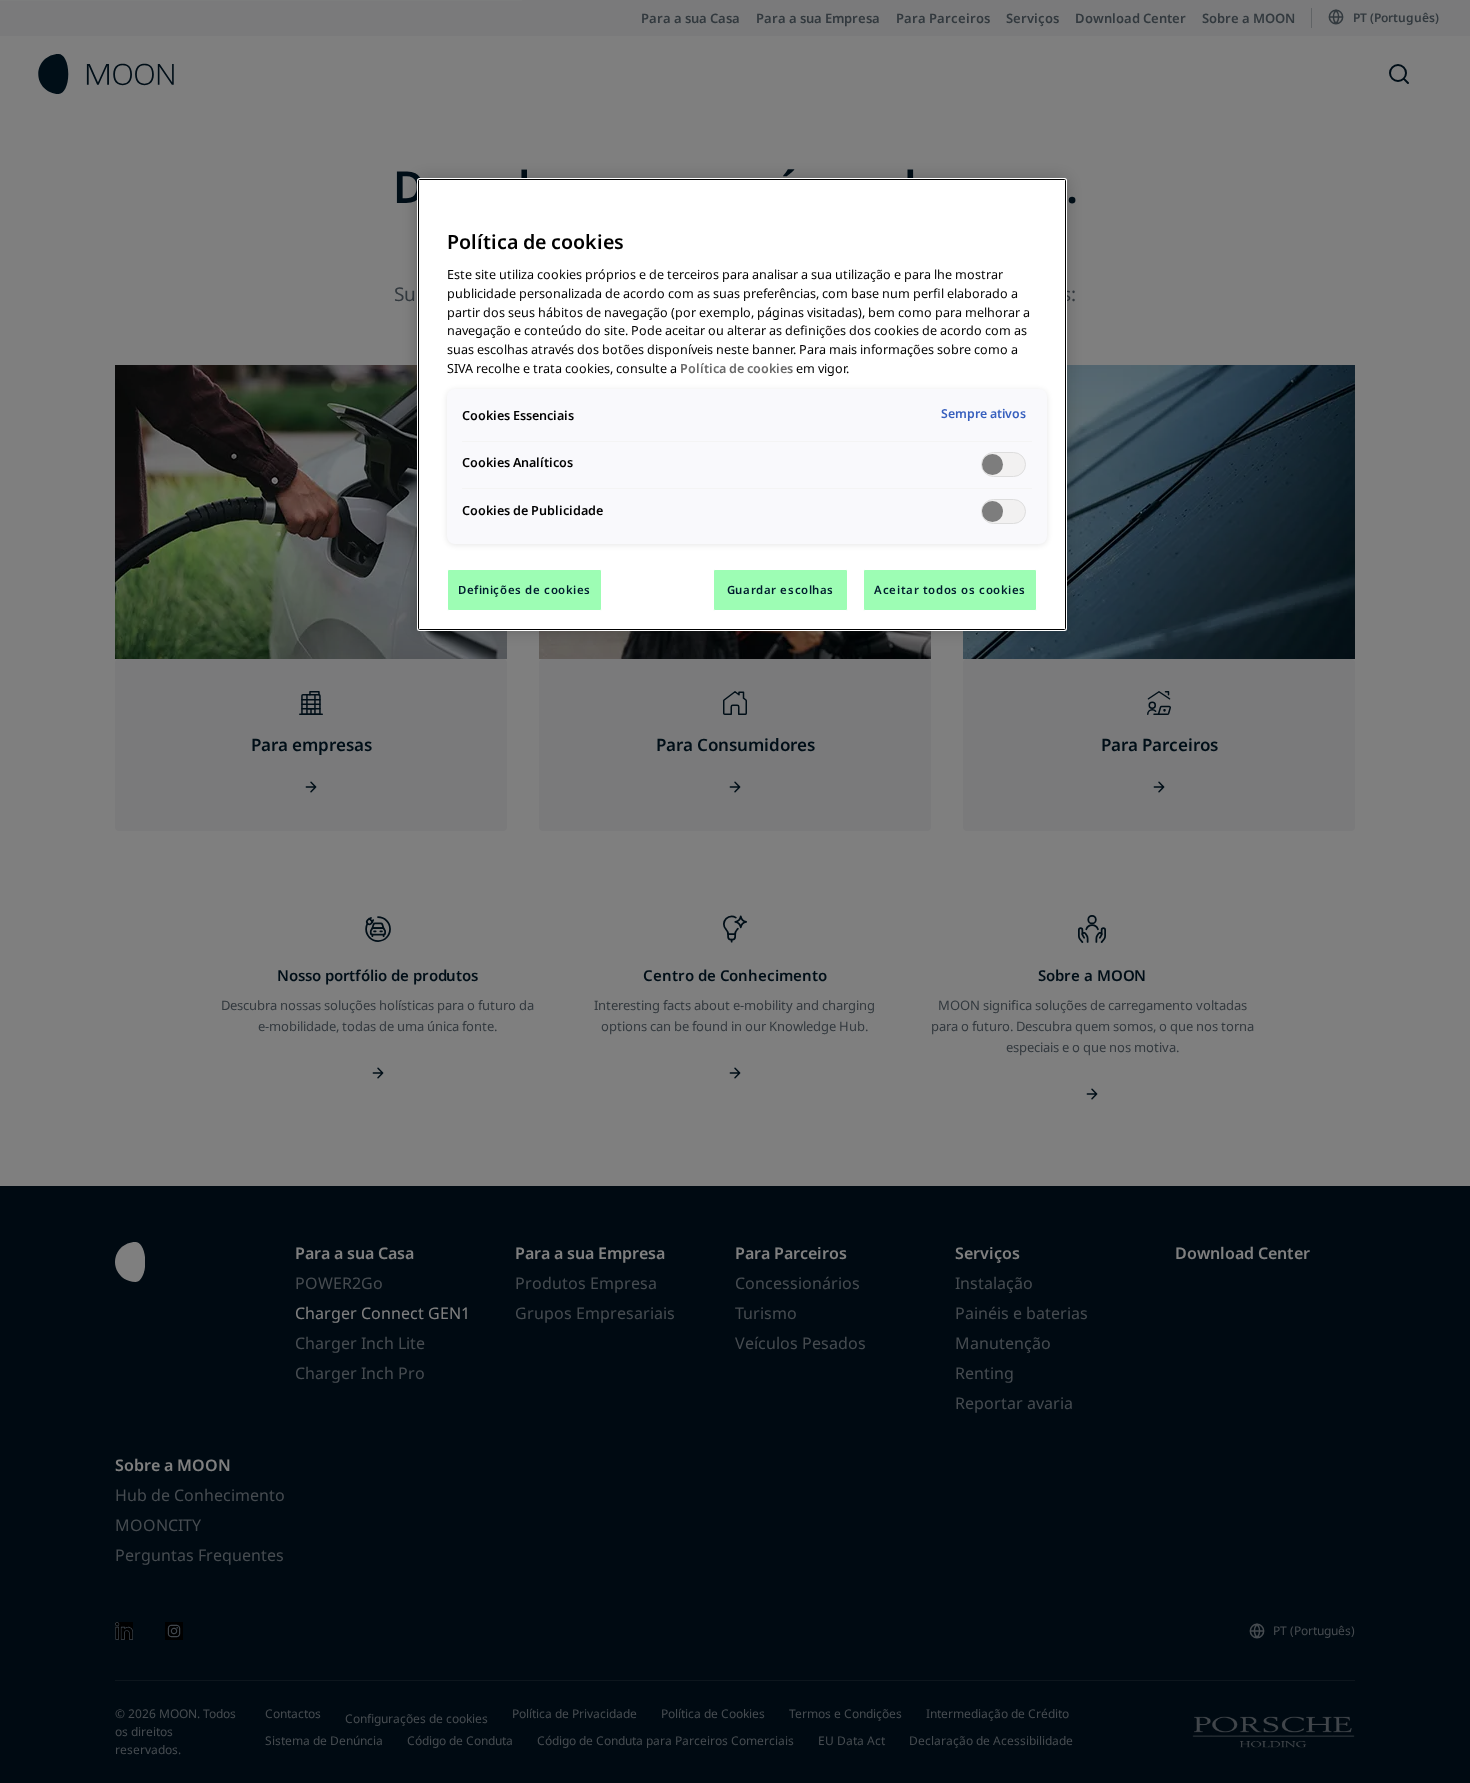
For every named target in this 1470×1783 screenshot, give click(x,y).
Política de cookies (736, 368)
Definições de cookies (524, 589)
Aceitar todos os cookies (950, 589)
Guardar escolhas (780, 589)
